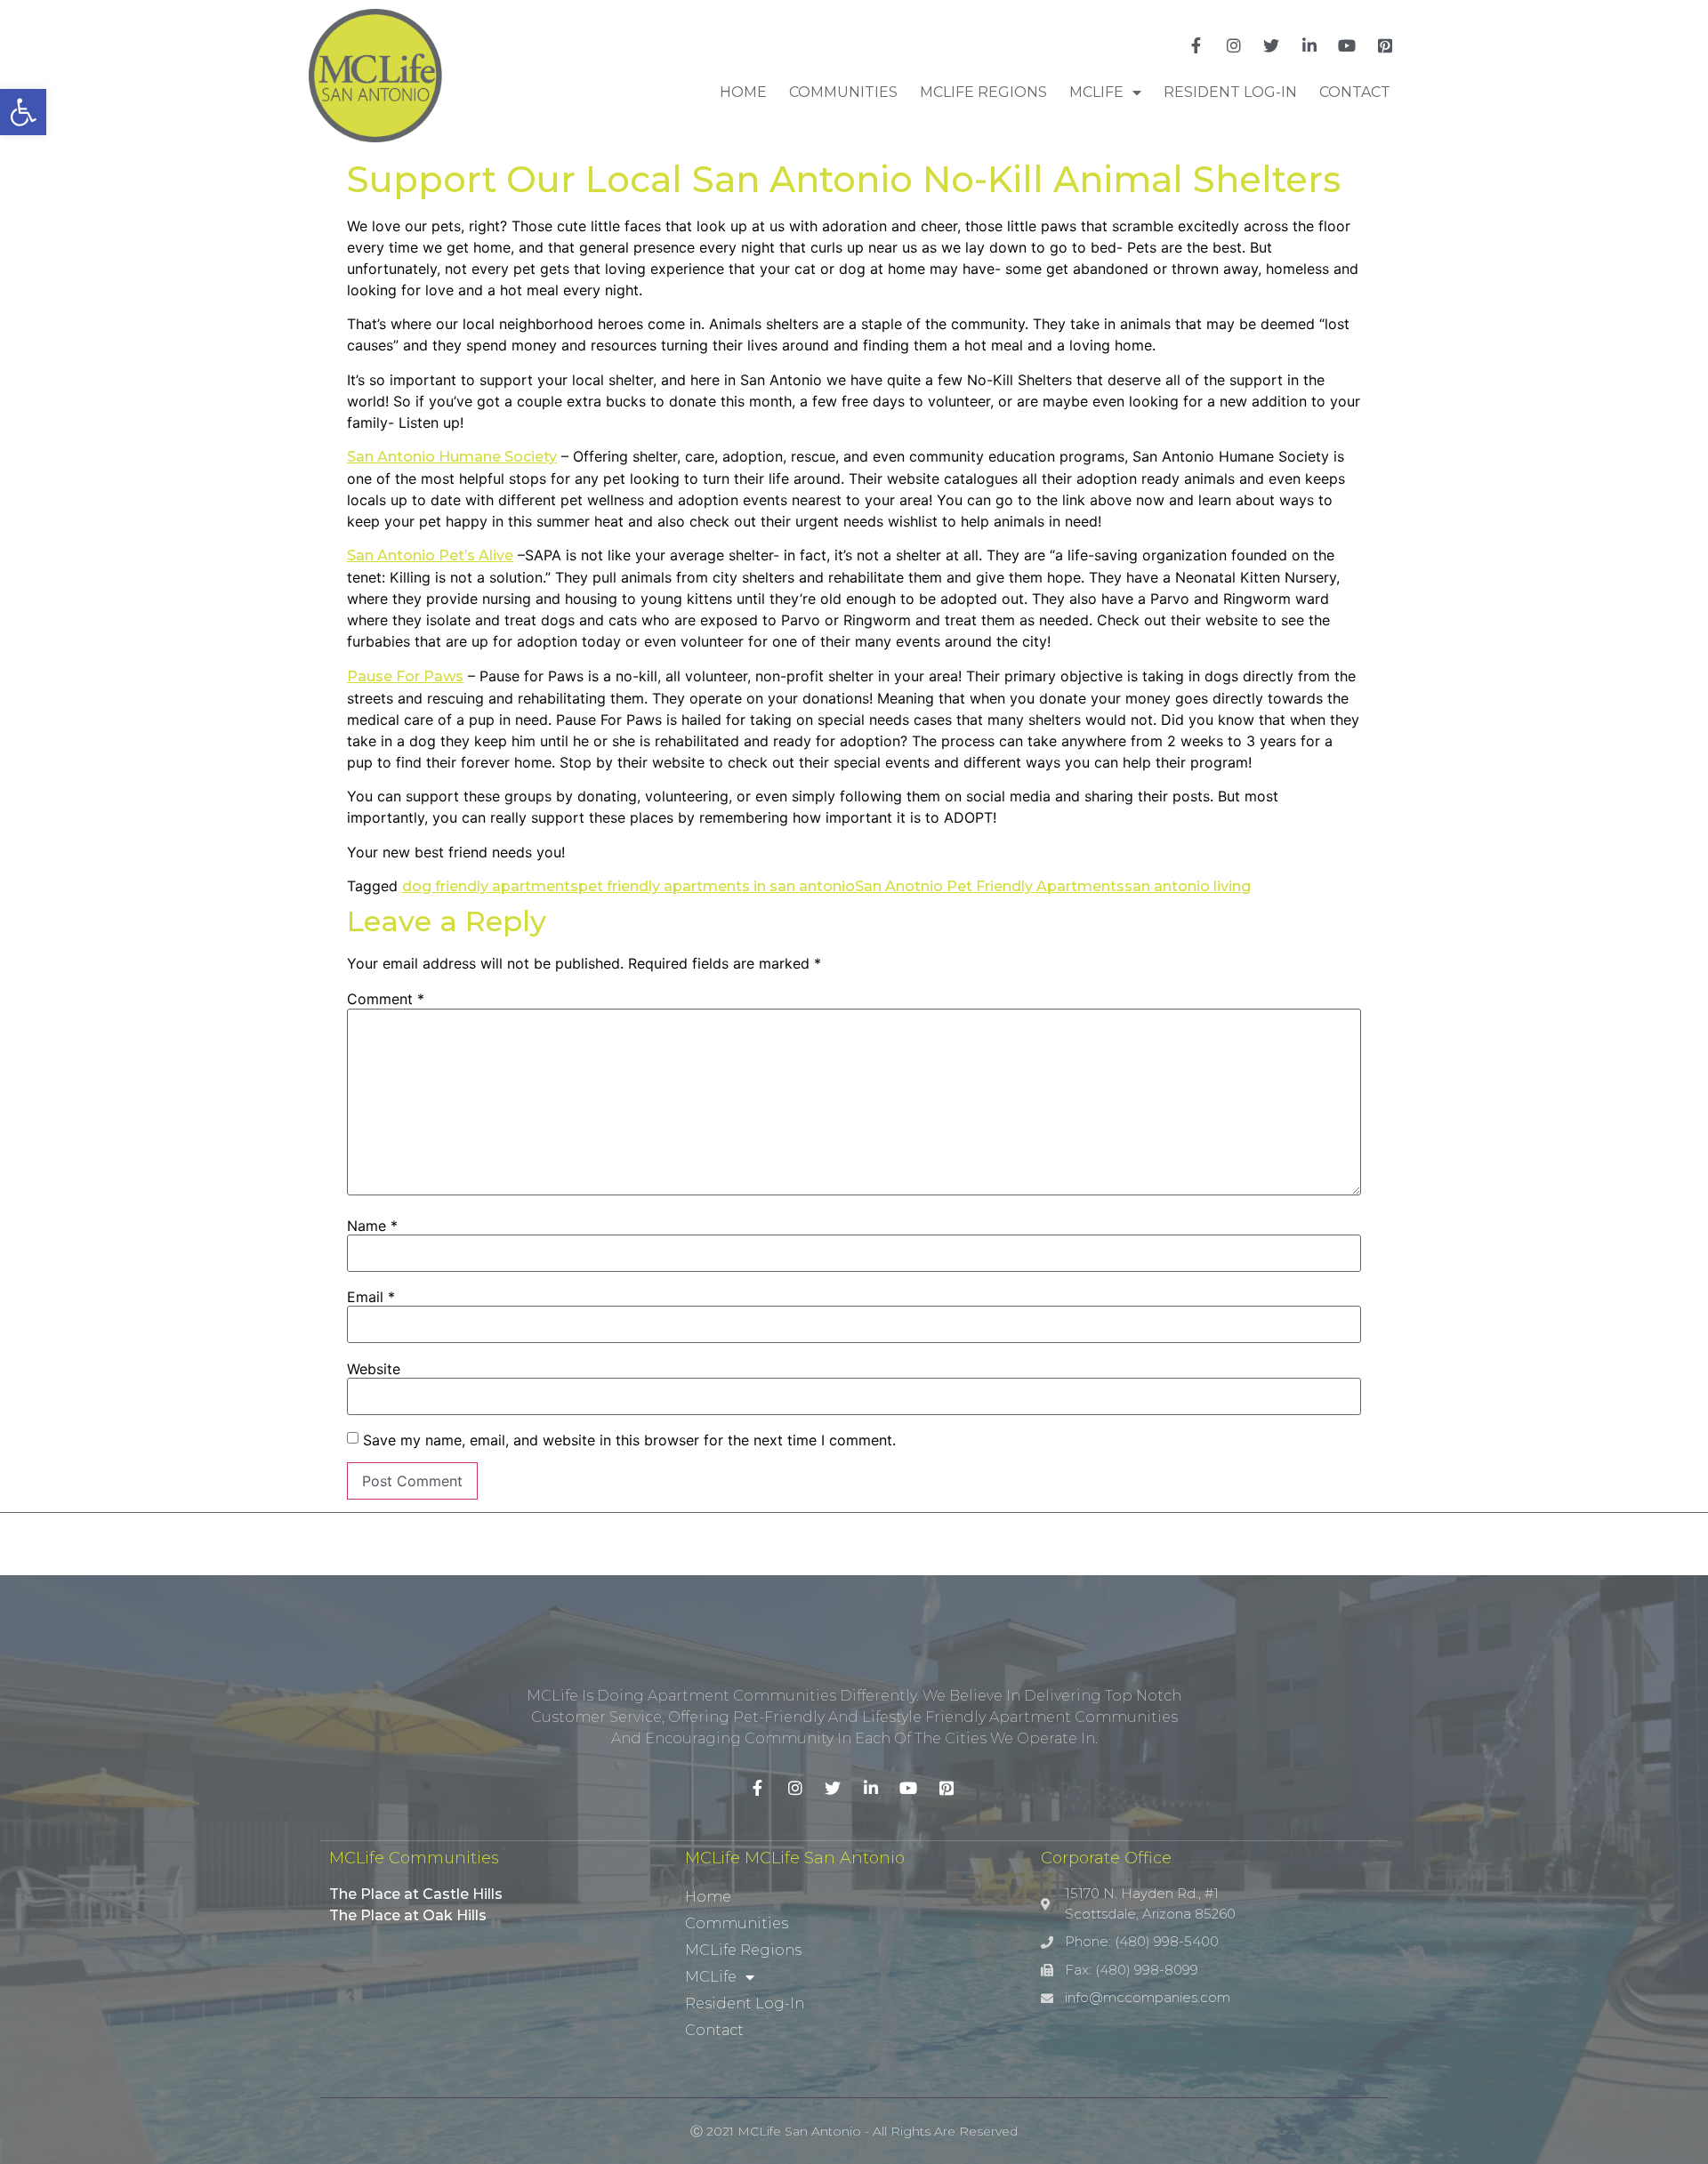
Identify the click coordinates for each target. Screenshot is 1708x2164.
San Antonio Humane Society (452, 457)
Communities (843, 92)
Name (372, 1226)
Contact (1355, 92)
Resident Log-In (1230, 92)
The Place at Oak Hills (408, 1915)
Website (374, 1369)
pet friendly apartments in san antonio (717, 886)
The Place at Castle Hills (416, 1894)
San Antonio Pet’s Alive (430, 555)
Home (743, 92)
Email (371, 1297)
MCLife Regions (983, 92)
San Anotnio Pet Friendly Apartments (990, 886)
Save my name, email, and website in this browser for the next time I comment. (629, 1440)
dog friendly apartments (490, 886)
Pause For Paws (405, 676)
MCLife (1096, 92)
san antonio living (1188, 886)
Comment (386, 999)
